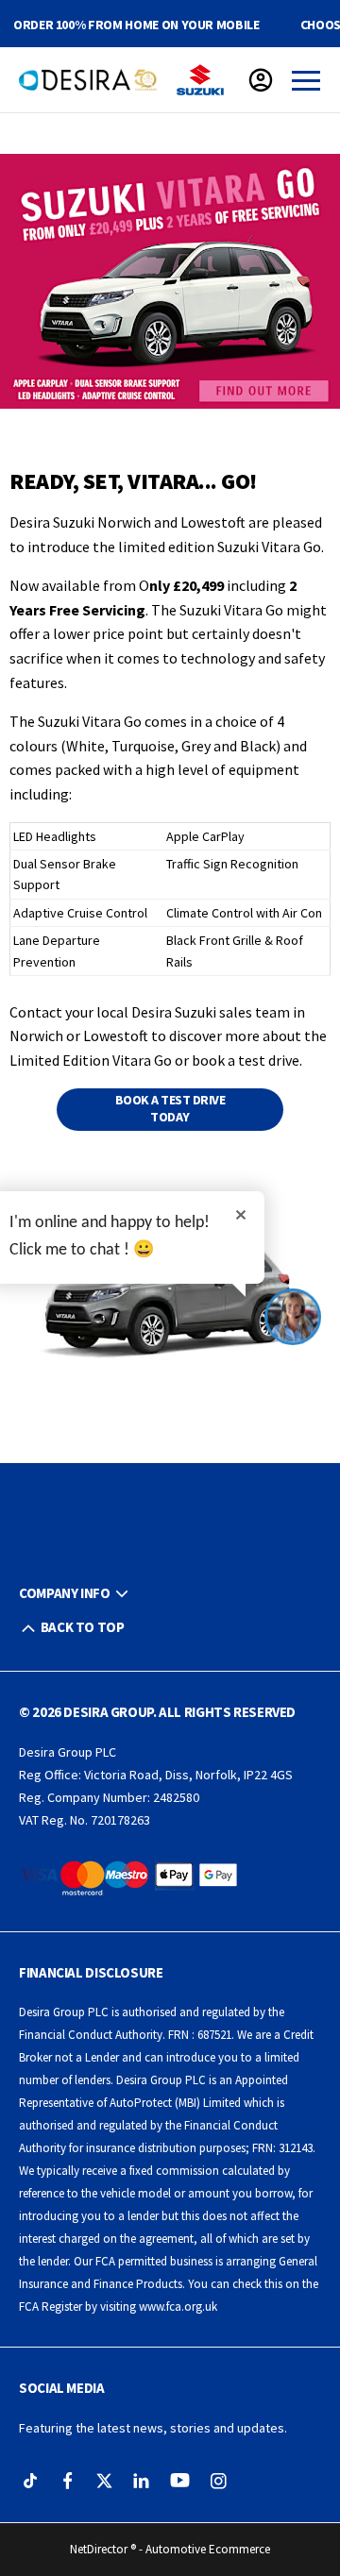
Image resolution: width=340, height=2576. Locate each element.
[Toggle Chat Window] (293, 1317)
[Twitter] (104, 2481)
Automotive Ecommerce (208, 2549)
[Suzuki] (200, 80)
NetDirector (100, 2549)
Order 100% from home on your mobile (136, 25)
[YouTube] (180, 2481)
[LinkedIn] (141, 2481)
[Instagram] (219, 2481)
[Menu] (306, 80)
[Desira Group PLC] (88, 80)
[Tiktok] (31, 2481)
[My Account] (261, 80)
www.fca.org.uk (178, 2307)
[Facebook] (68, 2481)
